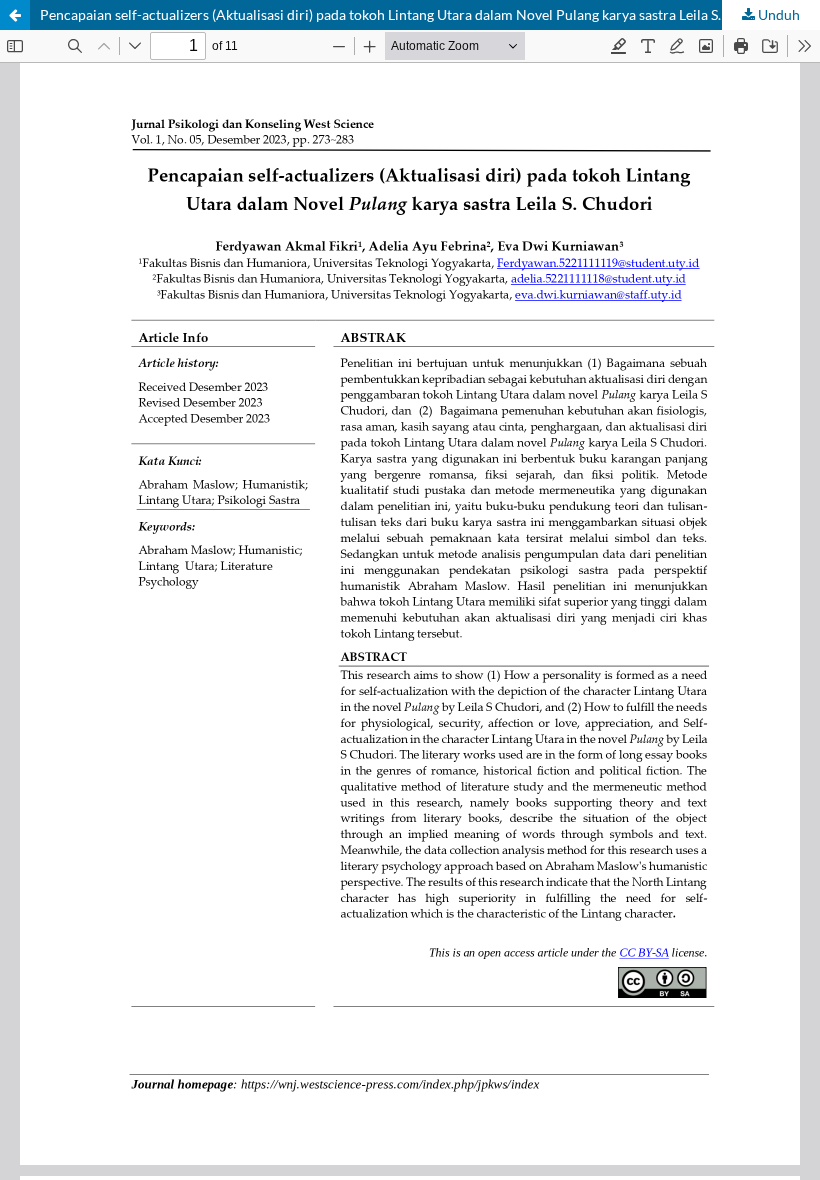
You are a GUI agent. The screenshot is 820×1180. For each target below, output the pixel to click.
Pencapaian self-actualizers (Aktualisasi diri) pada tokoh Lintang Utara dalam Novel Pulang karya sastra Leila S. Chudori (408, 14)
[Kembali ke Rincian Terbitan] (15, 15)
